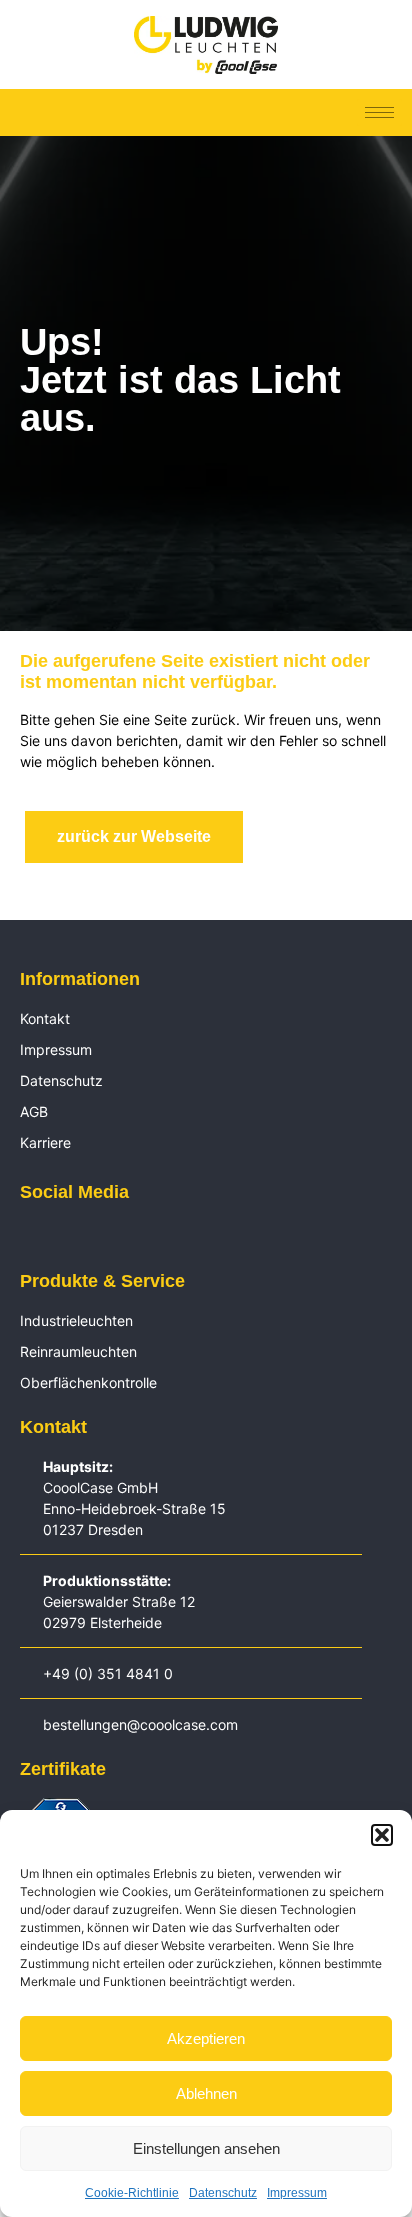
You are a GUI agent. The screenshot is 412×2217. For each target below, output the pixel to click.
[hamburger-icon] (379, 112)
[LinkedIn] (30, 1237)
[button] (382, 1835)
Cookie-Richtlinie (132, 2193)
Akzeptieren (206, 2038)
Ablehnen (206, 2093)
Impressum (297, 2193)
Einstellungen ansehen (206, 2148)
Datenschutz (223, 2193)
